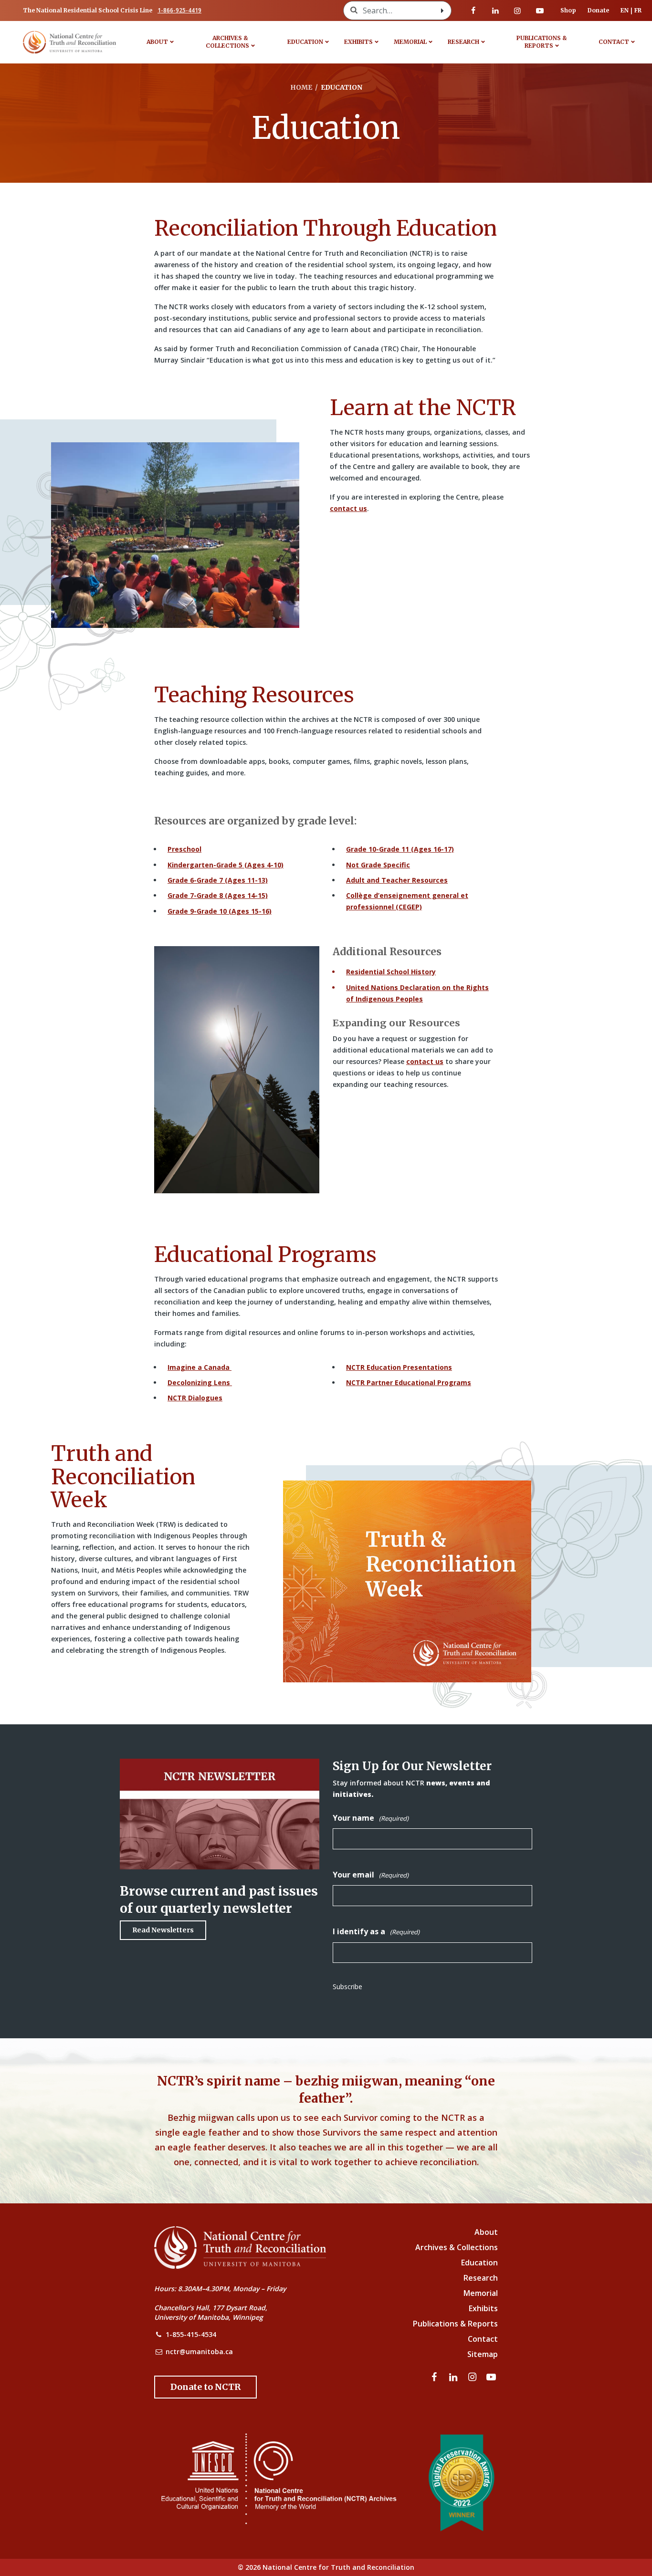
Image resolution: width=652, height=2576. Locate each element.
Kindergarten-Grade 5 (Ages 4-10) (226, 865)
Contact (614, 42)
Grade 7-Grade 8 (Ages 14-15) (218, 895)
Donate (598, 10)
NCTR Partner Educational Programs (409, 1382)
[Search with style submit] (442, 10)
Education (305, 42)
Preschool (184, 849)
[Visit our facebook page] (473, 10)
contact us (348, 508)
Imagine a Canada (200, 1367)
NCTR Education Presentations (399, 1367)
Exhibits (358, 42)
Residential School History (391, 972)
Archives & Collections (227, 42)
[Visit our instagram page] (517, 10)
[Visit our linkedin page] (495, 10)
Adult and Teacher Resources (397, 880)
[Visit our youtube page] (540, 10)
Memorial (410, 42)
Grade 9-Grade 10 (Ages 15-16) (220, 911)
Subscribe (347, 1987)
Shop (568, 10)
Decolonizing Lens (200, 1382)
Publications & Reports (542, 42)
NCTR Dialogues (195, 1398)
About (157, 42)
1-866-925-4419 (179, 10)
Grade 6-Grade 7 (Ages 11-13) (218, 880)
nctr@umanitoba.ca (199, 2352)
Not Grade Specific (378, 865)
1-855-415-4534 (191, 2334)
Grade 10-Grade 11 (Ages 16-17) (400, 849)
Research (463, 42)
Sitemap (483, 2354)
